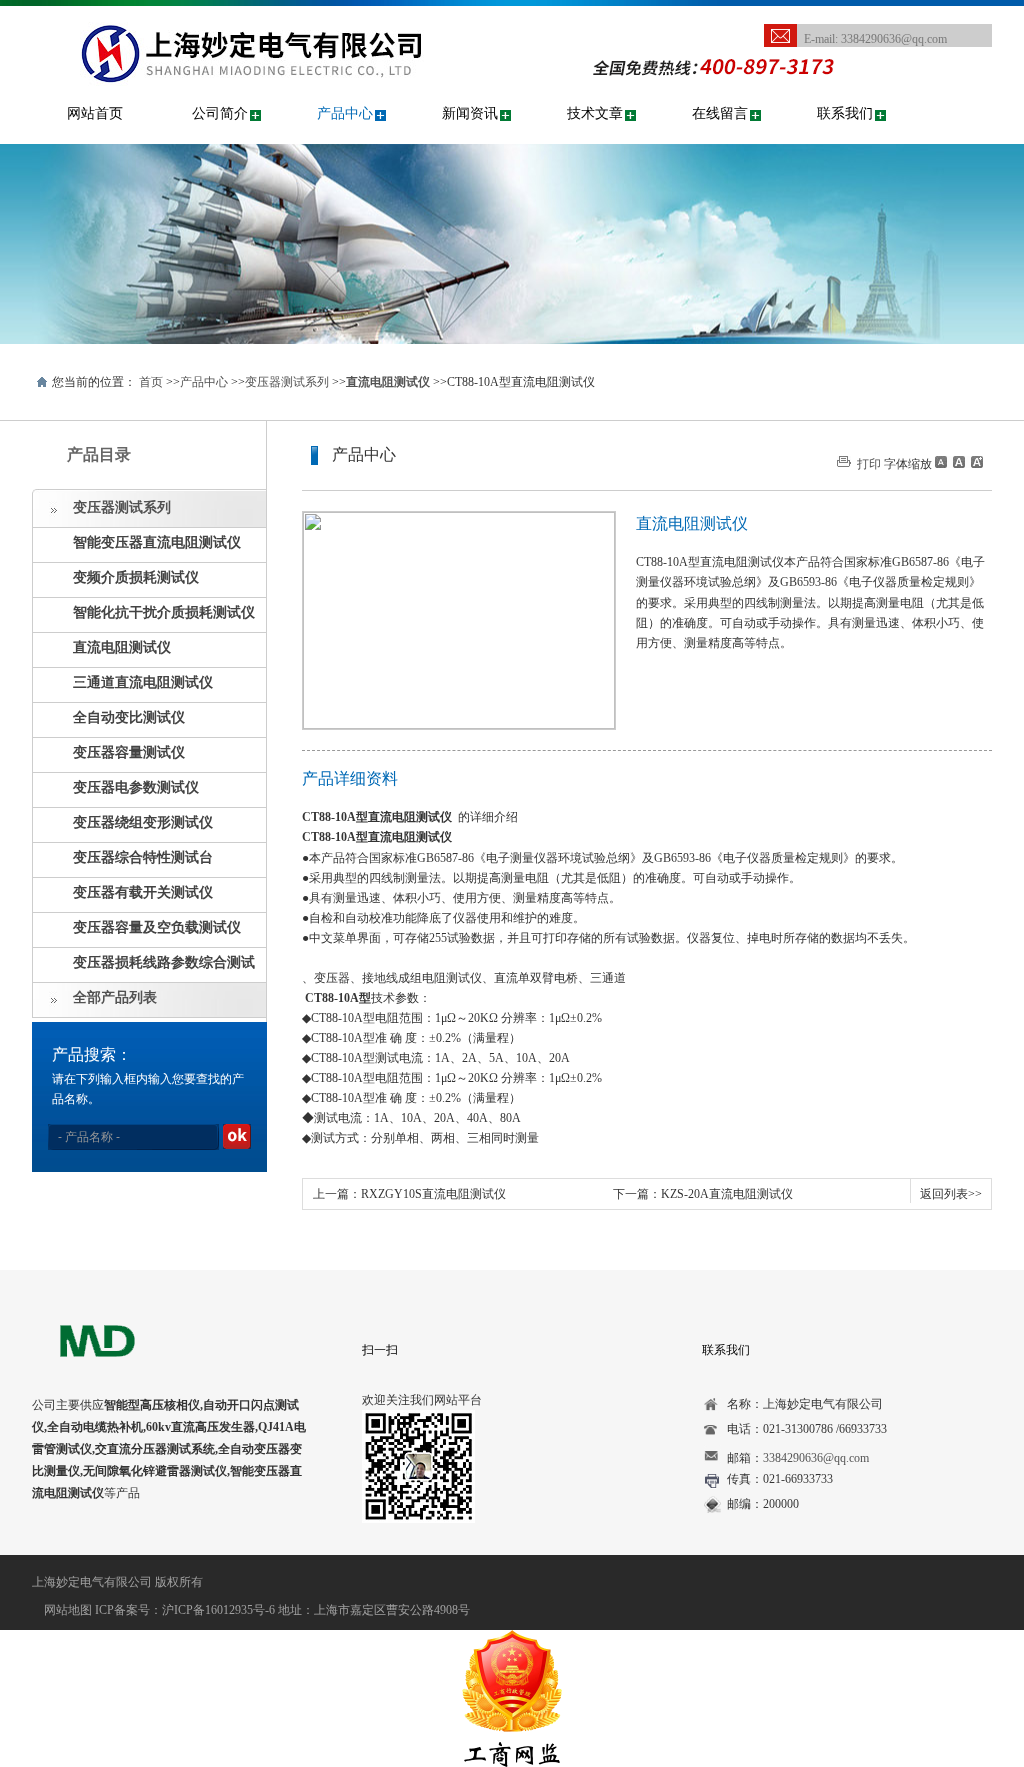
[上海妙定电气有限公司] (296, 21)
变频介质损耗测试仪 (136, 577)
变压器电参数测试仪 (136, 787)
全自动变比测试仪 (129, 717)
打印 (869, 464)
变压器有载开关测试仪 (143, 892)
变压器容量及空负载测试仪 (157, 927)
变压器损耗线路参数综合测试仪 (144, 969)
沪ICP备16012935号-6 (218, 1610)
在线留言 (720, 113)
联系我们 (845, 113)
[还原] (958, 462)
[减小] (941, 462)
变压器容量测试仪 (129, 752)
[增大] (975, 462)
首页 (151, 382)
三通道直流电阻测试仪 (143, 682)
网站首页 (95, 113)
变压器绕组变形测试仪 (143, 822)
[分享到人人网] (168, 1542)
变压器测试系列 (287, 382)
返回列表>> (951, 1194)
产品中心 (345, 113)
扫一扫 (380, 1350)
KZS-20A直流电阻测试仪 (727, 1194)
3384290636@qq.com (894, 39)
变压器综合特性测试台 (143, 857)
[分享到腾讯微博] (137, 1542)
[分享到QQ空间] (75, 1542)
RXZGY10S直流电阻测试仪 (433, 1194)
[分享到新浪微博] (106, 1542)
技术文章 (595, 113)
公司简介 (220, 113)
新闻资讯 (470, 113)
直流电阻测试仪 (122, 647)
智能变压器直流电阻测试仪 (157, 542)
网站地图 (68, 1610)
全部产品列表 (115, 997)
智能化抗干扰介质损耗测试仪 (164, 612)
